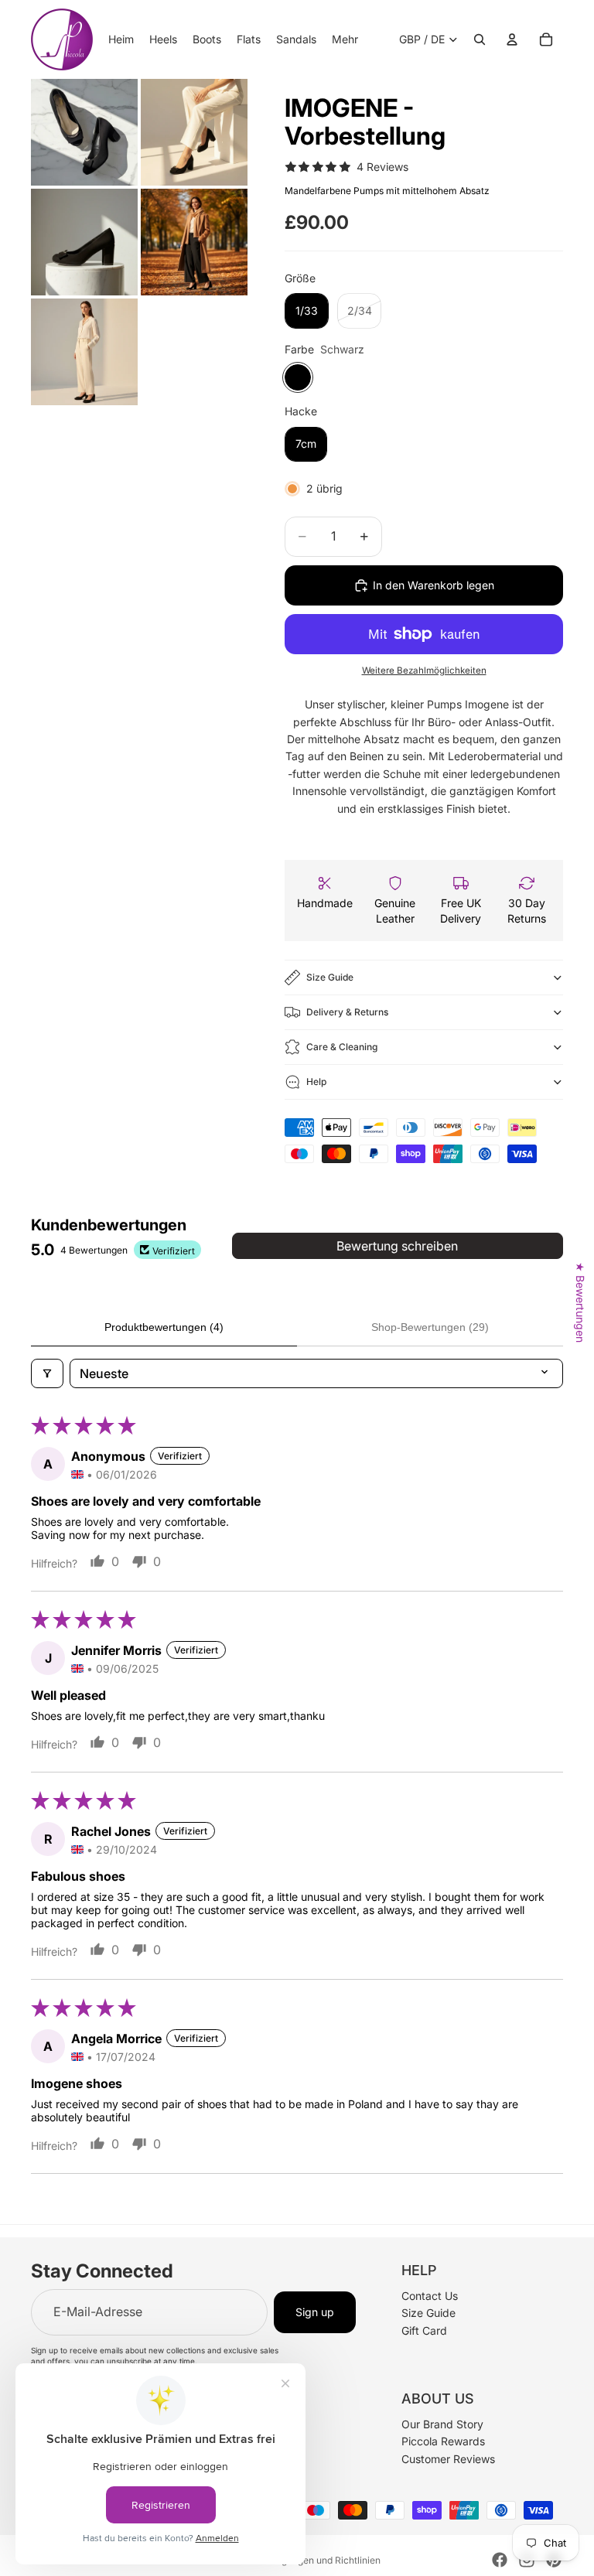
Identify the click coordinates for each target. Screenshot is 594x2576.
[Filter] (47, 1373)
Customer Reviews (448, 2458)
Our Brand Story (442, 2423)
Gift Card (424, 2330)
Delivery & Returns (347, 1012)
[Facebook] (500, 2560)
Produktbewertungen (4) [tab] (164, 1327)
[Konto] (512, 39)
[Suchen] (480, 39)
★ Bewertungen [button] (580, 1302)
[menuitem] (345, 39)
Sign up (315, 2311)
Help (316, 1082)
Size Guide (330, 977)
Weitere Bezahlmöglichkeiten (424, 670)
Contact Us (430, 2295)
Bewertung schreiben (397, 1246)
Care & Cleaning (342, 1047)
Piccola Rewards (443, 2441)
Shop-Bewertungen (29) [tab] (430, 1327)
